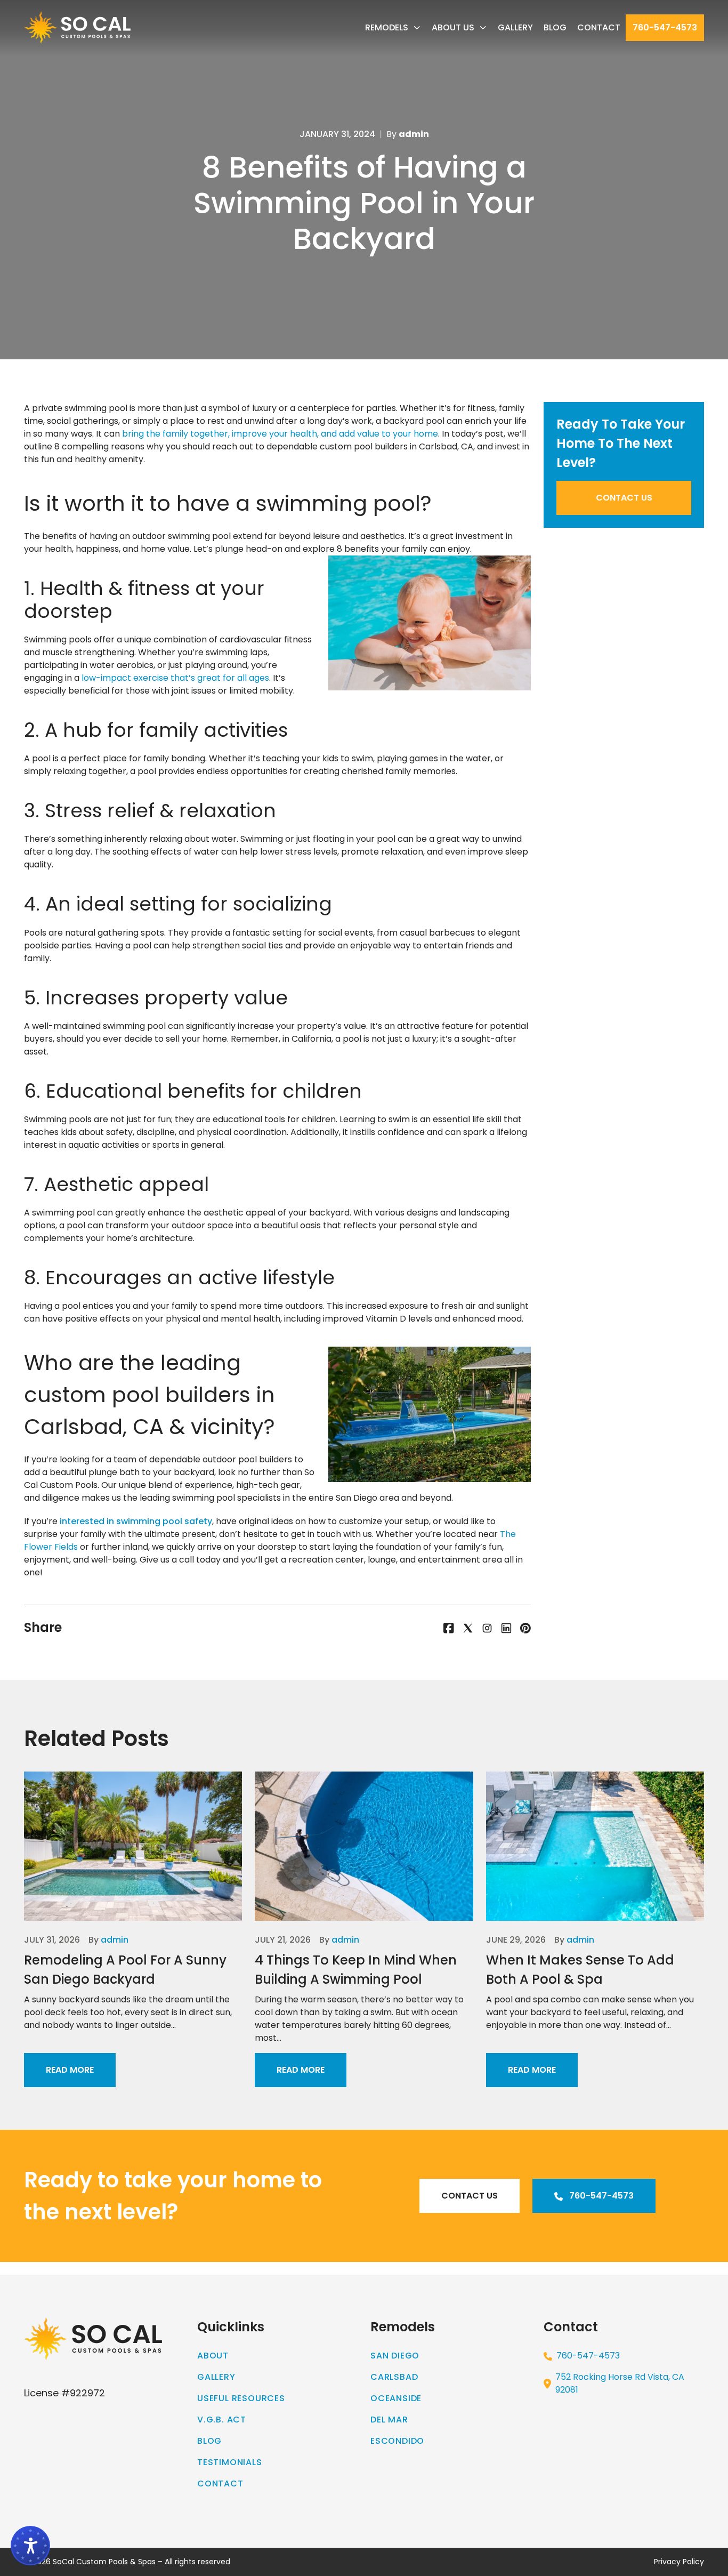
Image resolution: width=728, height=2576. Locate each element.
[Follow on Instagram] (487, 1628)
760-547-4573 (665, 27)
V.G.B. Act (222, 2420)
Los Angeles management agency (654, 2268)
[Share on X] (468, 1628)
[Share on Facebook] (449, 1628)
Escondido (397, 2441)
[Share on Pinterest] (525, 1628)
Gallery (515, 27)
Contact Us (624, 498)
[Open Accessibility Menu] (30, 2546)
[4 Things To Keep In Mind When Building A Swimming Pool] (364, 1846)
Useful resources (241, 2398)
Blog (555, 27)
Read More (70, 2070)
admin (115, 1940)
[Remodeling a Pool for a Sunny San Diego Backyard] (133, 1846)
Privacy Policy (679, 2562)
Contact (599, 27)
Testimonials (230, 2462)
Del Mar (389, 2420)
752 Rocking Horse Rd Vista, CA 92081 (620, 2383)
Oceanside (396, 2398)
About (213, 2356)
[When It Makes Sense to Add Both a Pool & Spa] (595, 1846)
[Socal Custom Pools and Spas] (77, 28)
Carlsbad (394, 2377)
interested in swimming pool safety (136, 1521)
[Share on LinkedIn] (506, 1628)
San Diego (395, 2356)
